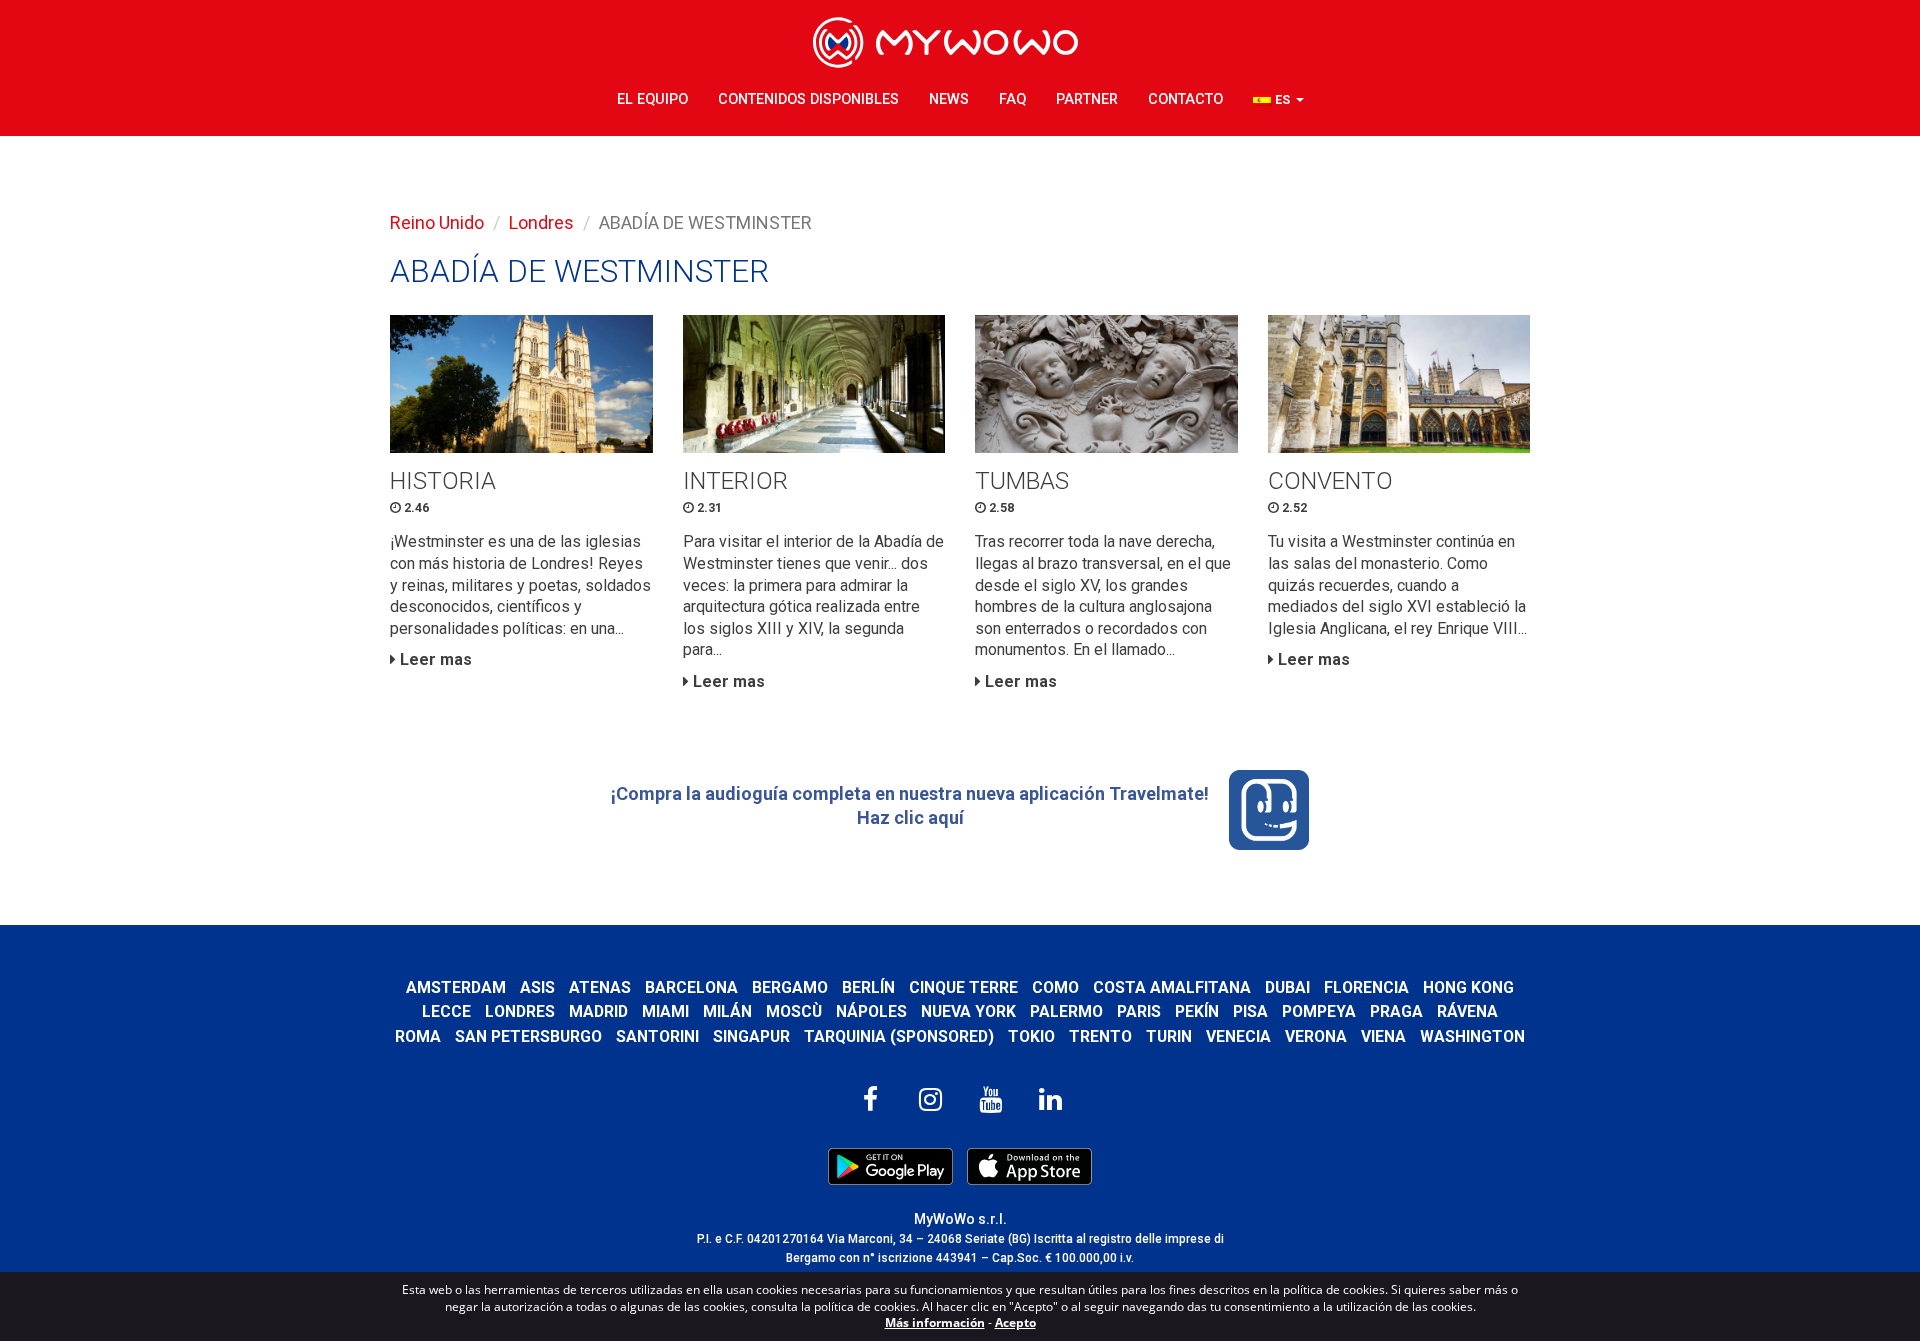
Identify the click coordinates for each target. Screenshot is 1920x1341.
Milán (727, 1011)
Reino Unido (437, 222)
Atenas (600, 987)
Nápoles (871, 1011)
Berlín (868, 987)
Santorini (657, 1036)
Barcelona (691, 987)
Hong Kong (1468, 987)
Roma (418, 1036)
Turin (1169, 1036)
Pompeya (1319, 1011)
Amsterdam (456, 987)
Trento (1100, 1036)
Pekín (1197, 1011)
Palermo (1066, 1011)
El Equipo (652, 99)
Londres (541, 222)
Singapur (751, 1036)
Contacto (1185, 99)
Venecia (1238, 1036)
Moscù (794, 1011)
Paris (1139, 1011)
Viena (1383, 1036)
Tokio (1031, 1036)
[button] (1278, 100)
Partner (1087, 99)
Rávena (1467, 1011)
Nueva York (968, 1011)
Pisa (1250, 1011)
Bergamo (790, 987)
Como (1055, 987)
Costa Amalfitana (1172, 987)
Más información (935, 1322)
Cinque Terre (963, 987)
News (949, 99)
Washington (1472, 1036)
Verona (1316, 1036)
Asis (537, 987)
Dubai (1287, 987)
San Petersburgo (528, 1036)
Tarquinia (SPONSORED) (899, 1036)
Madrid (598, 1011)
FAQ (1012, 99)
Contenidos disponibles (808, 99)
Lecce (446, 1011)
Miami (665, 1011)
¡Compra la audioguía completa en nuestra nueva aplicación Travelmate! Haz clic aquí (910, 805)
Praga (1396, 1011)
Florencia (1366, 987)
